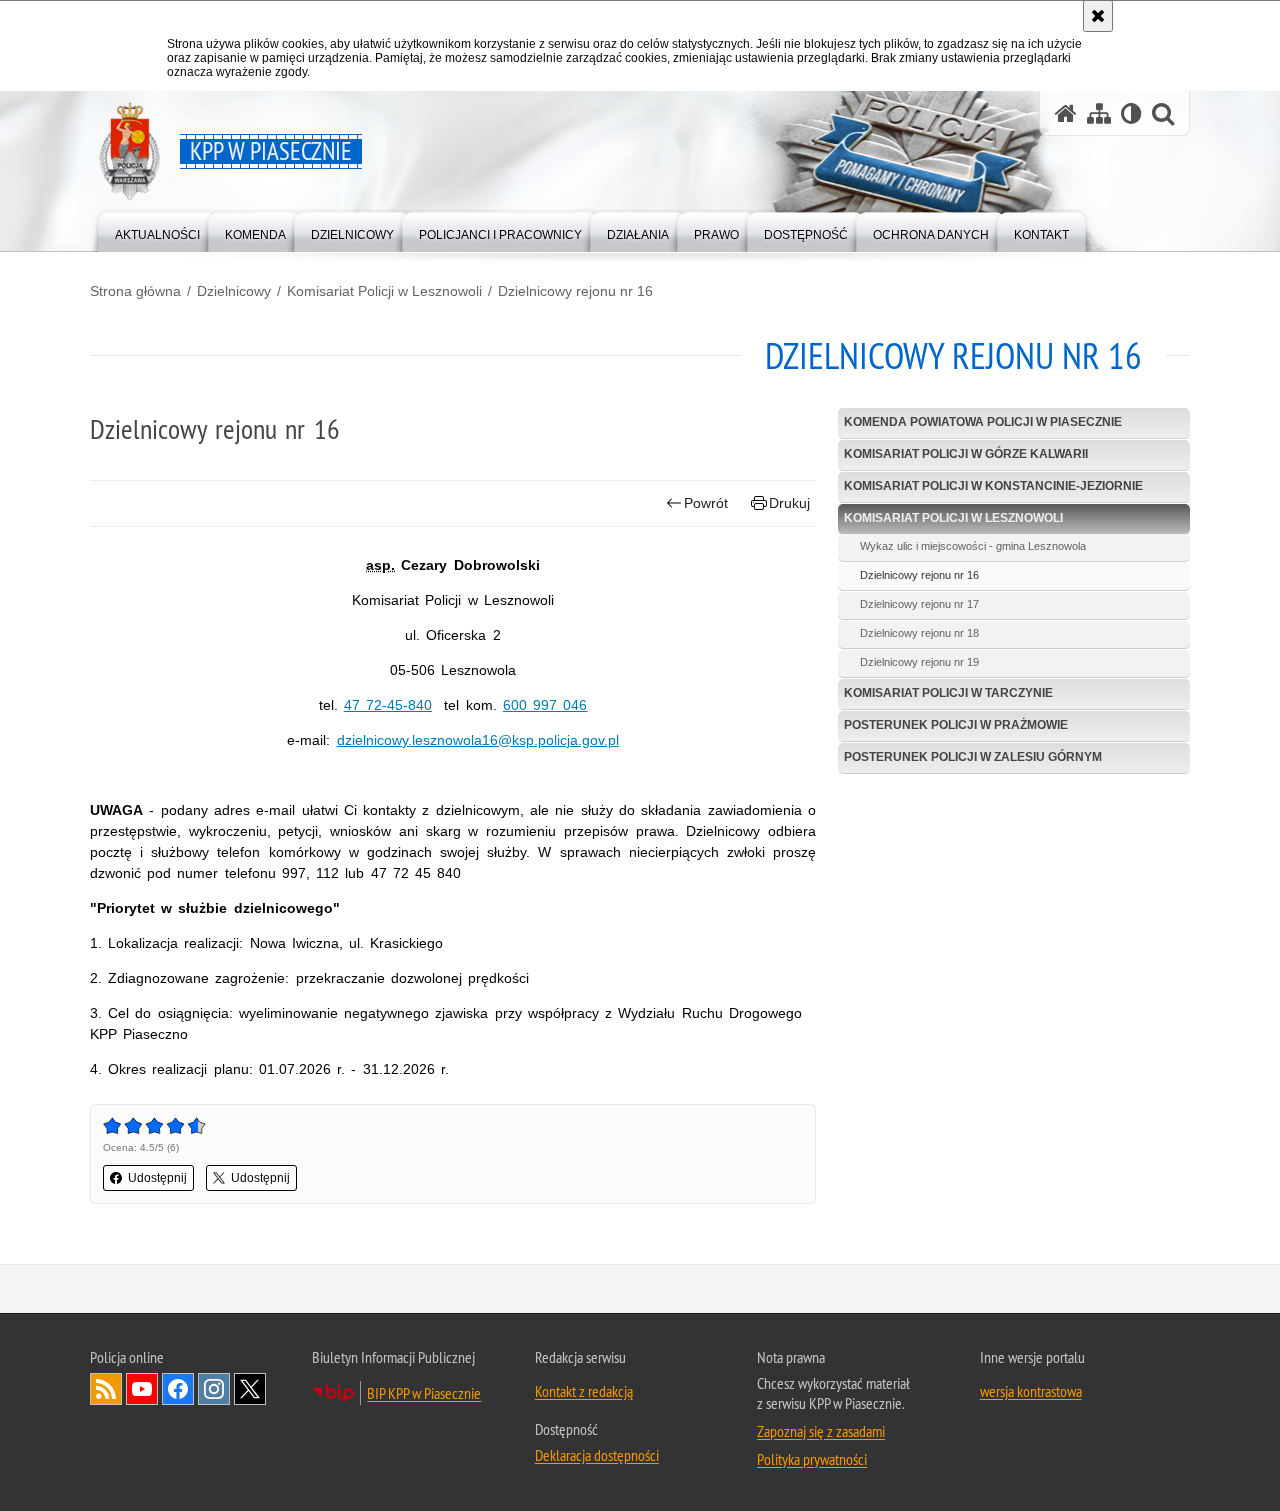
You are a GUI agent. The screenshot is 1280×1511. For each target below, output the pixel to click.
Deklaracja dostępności (597, 1455)
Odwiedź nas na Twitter (250, 1389)
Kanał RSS (106, 1389)
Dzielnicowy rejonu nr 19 (919, 662)
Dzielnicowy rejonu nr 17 (919, 604)
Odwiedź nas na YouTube (142, 1389)
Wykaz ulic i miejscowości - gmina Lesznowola (973, 546)
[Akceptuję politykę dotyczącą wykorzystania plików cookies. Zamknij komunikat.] (1098, 16)
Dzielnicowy (234, 291)
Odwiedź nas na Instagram (214, 1389)
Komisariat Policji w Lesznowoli (384, 291)
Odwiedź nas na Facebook (178, 1389)
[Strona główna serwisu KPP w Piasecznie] (1066, 113)
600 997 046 (545, 705)
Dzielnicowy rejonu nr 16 (575, 291)
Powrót (706, 503)
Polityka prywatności (812, 1459)
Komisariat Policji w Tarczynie (948, 693)
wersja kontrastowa (1031, 1391)
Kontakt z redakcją (584, 1391)
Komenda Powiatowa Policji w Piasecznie (983, 422)
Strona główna (135, 291)
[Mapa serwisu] (1099, 113)
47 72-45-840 (388, 705)
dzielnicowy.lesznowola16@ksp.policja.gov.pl (478, 740)
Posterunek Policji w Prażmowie (956, 725)
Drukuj (789, 503)
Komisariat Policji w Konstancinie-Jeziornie (993, 486)
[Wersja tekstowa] (1131, 113)
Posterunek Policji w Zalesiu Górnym (973, 757)
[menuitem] (157, 230)
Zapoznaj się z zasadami (821, 1431)
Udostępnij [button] (157, 1178)
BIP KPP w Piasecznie (424, 1393)
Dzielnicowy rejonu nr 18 (919, 633)
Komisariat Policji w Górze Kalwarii (966, 454)
